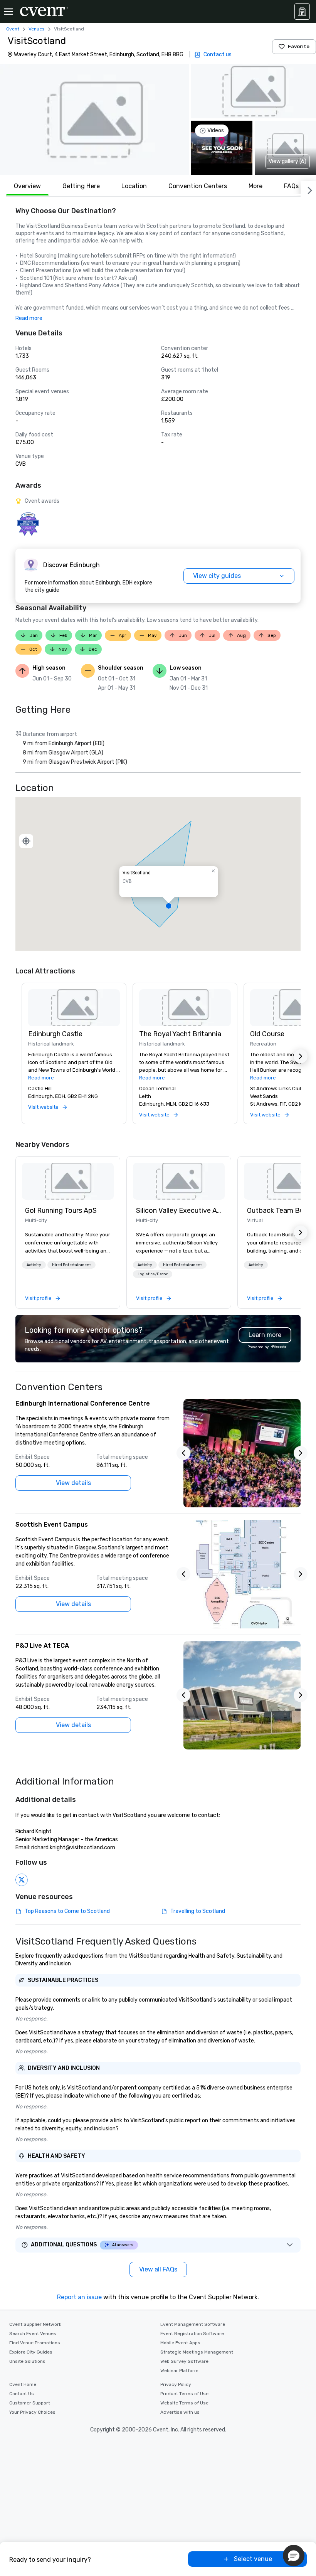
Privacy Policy (176, 2384)
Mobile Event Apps (180, 2343)
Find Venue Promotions (35, 2343)
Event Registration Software (192, 2334)
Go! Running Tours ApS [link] (61, 1211)
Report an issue (79, 2297)
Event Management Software (193, 2324)
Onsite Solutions (27, 2361)
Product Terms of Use (184, 2394)
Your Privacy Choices (32, 2412)
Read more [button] (29, 318)
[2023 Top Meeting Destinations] (28, 524)
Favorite (299, 46)
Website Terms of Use (184, 2403)
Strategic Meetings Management (197, 2352)
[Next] (308, 189)
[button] (94, 120)
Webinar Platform (179, 2371)
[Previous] (183, 1453)
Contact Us (22, 2394)
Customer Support (30, 2403)
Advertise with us (180, 2412)
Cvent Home (23, 2384)
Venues (37, 29)
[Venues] (302, 12)
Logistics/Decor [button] (153, 1274)
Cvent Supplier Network (35, 2324)
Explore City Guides (31, 2352)
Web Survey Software (184, 2361)
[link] (68, 1181)
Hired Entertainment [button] (71, 1265)
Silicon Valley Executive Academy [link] (179, 1211)
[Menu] (8, 12)
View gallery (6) (287, 161)
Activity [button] (34, 1265)
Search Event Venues (33, 2334)
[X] (22, 1880)
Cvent (13, 29)
